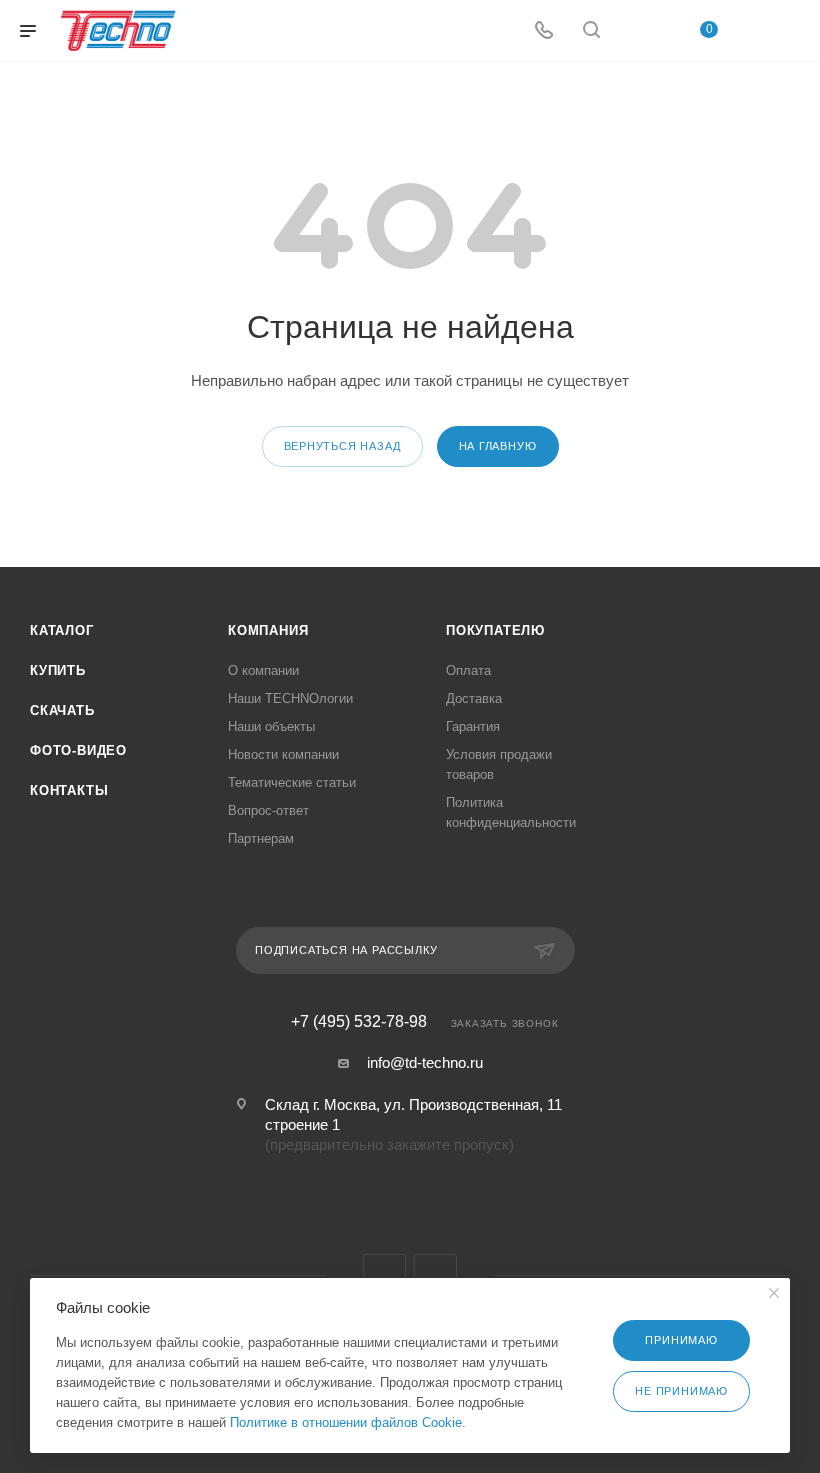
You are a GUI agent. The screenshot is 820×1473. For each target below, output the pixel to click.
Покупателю (495, 630)
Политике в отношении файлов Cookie (346, 1422)
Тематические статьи (292, 782)
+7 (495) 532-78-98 (359, 1022)
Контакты (69, 790)
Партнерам (261, 838)
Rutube (435, 1275)
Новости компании (283, 754)
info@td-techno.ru (425, 1062)
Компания (268, 630)
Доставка (474, 698)
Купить (58, 670)
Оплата (468, 670)
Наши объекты (271, 726)
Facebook (384, 1275)
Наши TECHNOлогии (290, 698)
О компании (263, 670)
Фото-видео (78, 750)
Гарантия (473, 726)
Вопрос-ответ (268, 810)
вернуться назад (342, 446)
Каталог (62, 630)
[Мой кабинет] (639, 31)
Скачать (62, 710)
